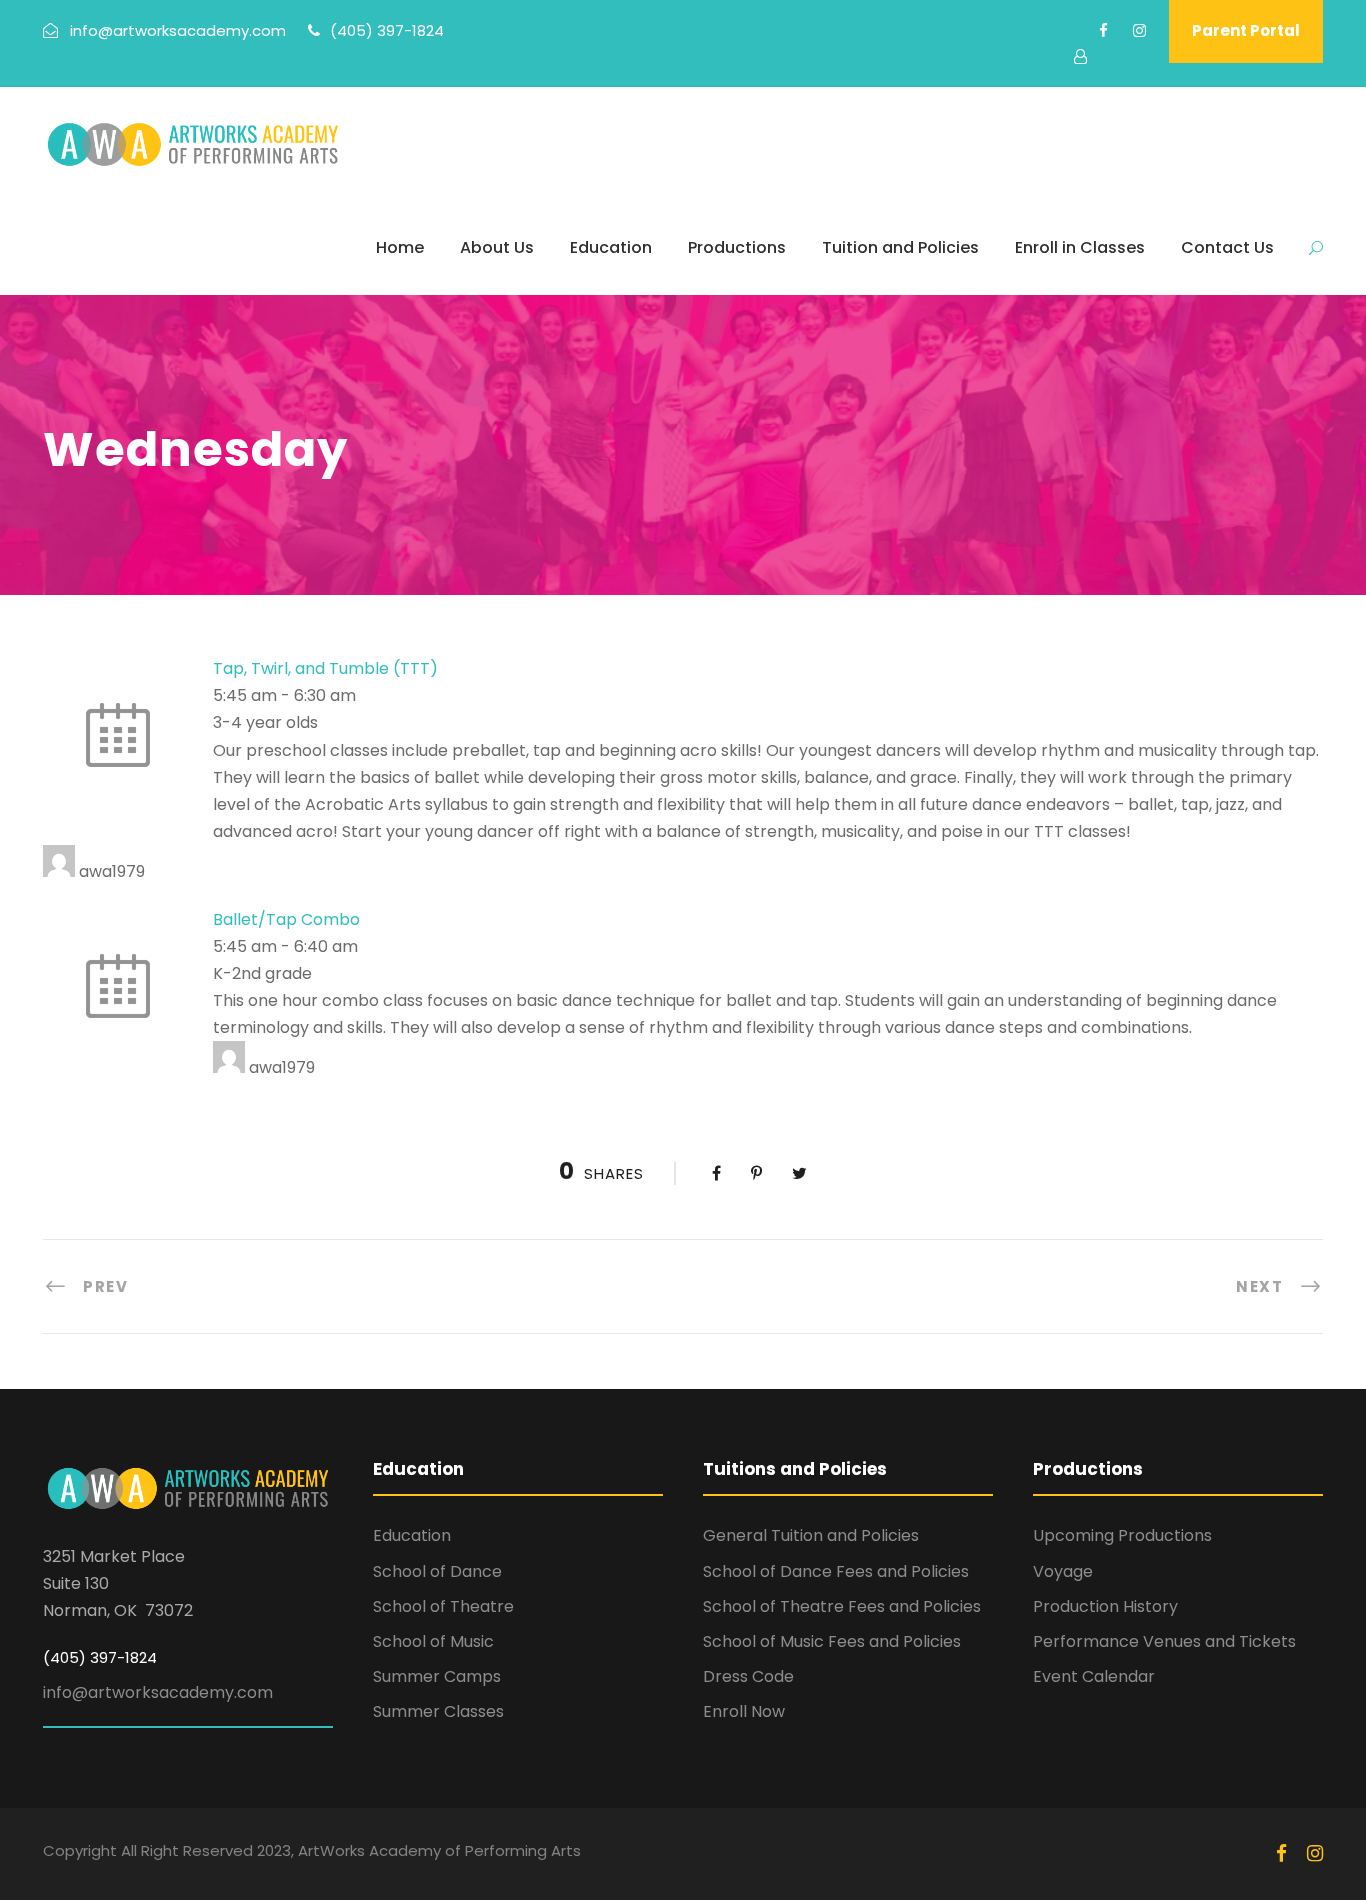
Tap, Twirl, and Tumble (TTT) (325, 668)
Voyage (1063, 1571)
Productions (737, 247)
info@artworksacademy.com (158, 1692)
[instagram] (1139, 30)
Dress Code (748, 1676)
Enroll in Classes (1080, 247)
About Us (497, 247)
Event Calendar (1094, 1676)
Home (400, 247)
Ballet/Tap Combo (286, 919)
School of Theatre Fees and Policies (842, 1606)
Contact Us (1227, 247)
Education (611, 247)
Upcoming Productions (1122, 1535)
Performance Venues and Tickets (1164, 1641)
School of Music (433, 1641)
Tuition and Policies (900, 247)
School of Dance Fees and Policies (836, 1571)
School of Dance (437, 1571)
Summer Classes (438, 1711)
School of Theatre (443, 1606)
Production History (1105, 1606)
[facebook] (1103, 30)
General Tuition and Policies (811, 1535)
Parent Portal (1246, 30)
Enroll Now (744, 1711)
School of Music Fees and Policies (832, 1641)
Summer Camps (437, 1676)
